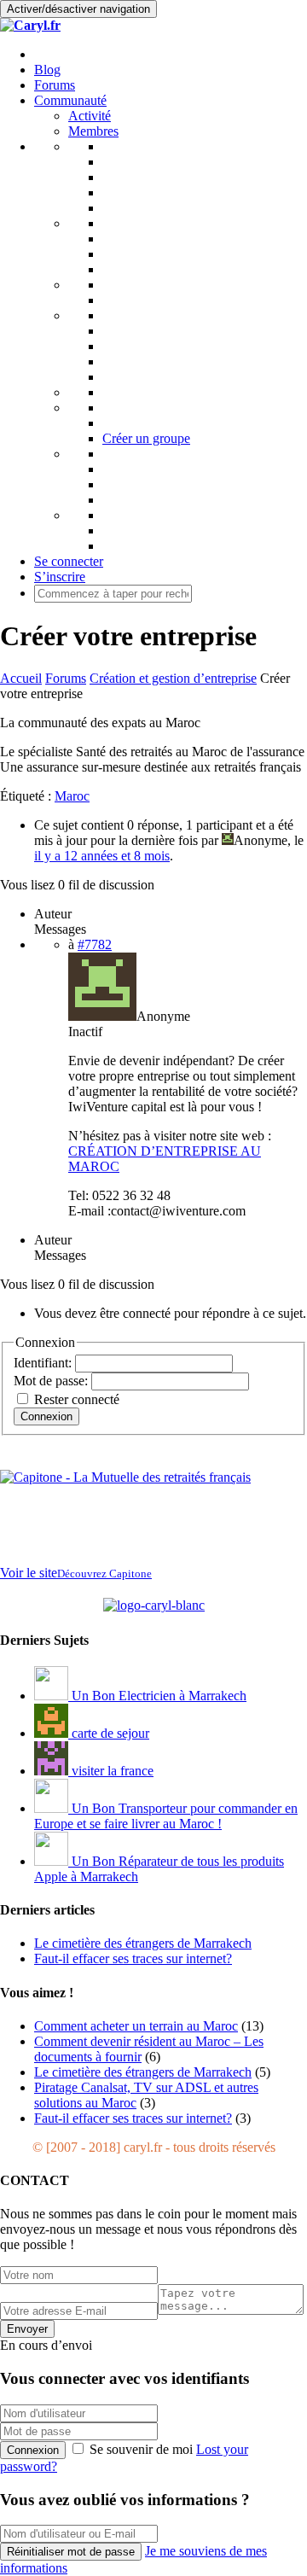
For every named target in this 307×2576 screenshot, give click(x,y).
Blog (47, 70)
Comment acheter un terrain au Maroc (136, 2026)
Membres (93, 131)
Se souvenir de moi (141, 2449)
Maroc (72, 796)
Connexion (46, 1416)
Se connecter (69, 561)
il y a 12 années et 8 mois (102, 856)
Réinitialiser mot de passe (71, 2552)
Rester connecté (77, 1399)
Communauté (70, 100)
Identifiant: (44, 1363)
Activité (90, 116)
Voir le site (76, 1573)
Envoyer (27, 2329)
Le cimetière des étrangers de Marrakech (143, 2072)
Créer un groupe (146, 438)
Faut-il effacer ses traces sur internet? (133, 2118)
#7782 (95, 944)
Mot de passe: (52, 1381)
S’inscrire (60, 577)
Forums (55, 85)
